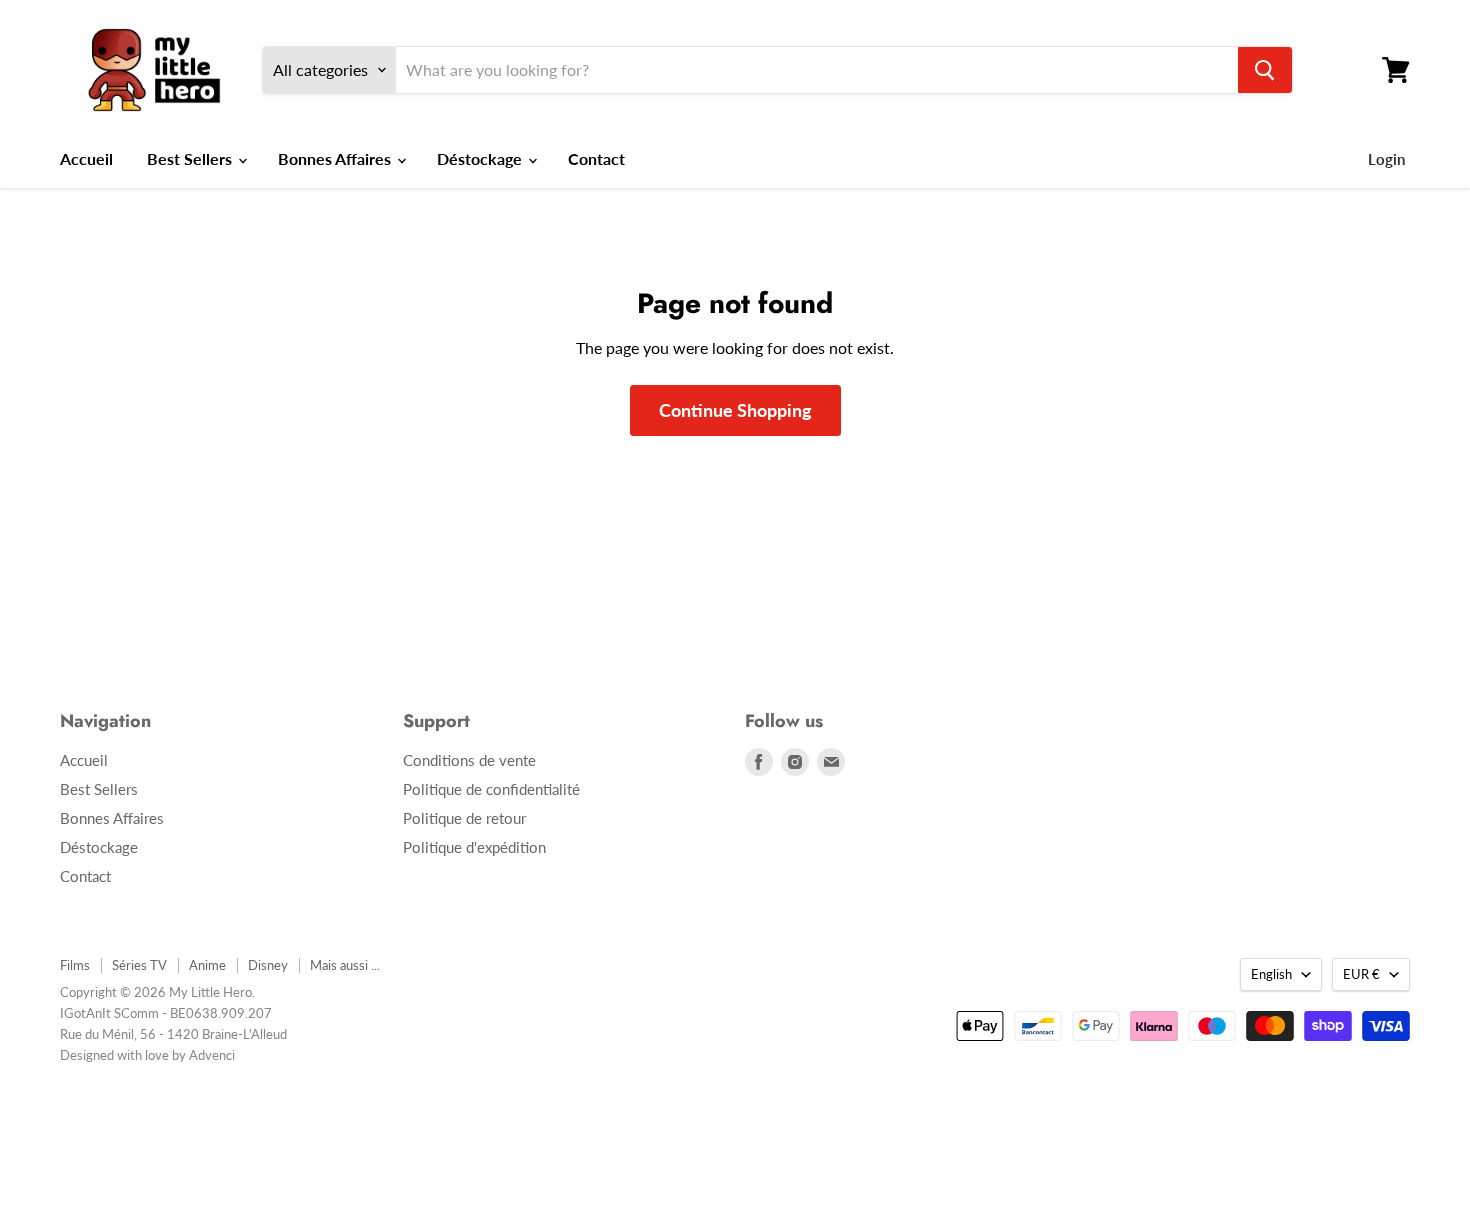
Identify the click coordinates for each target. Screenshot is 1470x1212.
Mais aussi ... (345, 965)
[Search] (1265, 70)
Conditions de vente (469, 760)
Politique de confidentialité (491, 789)
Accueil (86, 158)
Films (75, 965)
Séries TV (139, 965)
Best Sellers (191, 158)
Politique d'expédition (474, 847)
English (1271, 974)
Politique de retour (464, 818)
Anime (207, 965)
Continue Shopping (735, 410)
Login (1386, 159)
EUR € (1361, 974)
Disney (268, 965)
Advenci (212, 1055)
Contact (596, 158)
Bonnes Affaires (336, 158)
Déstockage (481, 158)
